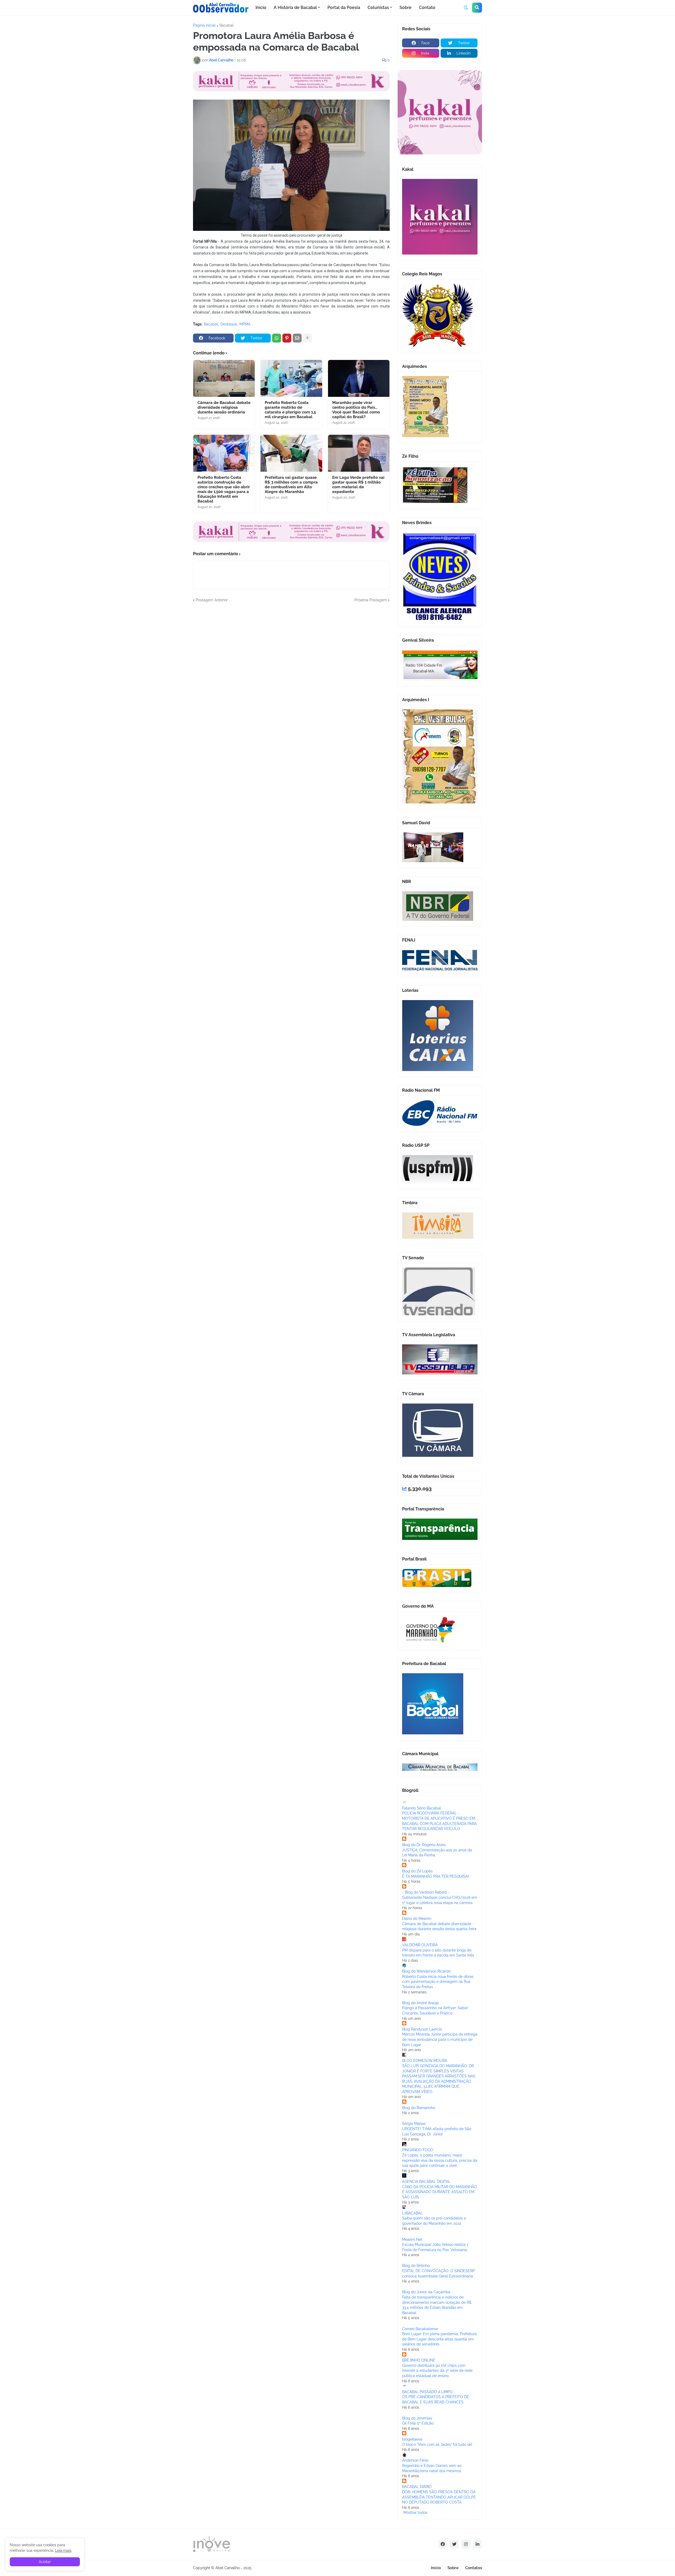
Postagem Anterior (212, 600)
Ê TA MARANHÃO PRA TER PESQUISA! (435, 1876)
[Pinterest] (287, 338)
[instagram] (466, 2544)
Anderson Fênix (415, 2460)
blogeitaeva (412, 2439)
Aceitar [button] (45, 2562)
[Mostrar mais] (307, 338)
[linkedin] (478, 2544)
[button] (466, 8)
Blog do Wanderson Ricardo (426, 1971)
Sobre (453, 2568)
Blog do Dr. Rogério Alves (424, 1845)
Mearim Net (412, 2240)
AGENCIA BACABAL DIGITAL (426, 2182)
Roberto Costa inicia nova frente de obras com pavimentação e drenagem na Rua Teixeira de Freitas (438, 1982)
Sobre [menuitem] (406, 8)
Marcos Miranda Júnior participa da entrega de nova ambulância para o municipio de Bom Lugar (440, 2039)
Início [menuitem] (261, 8)
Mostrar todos (415, 2512)
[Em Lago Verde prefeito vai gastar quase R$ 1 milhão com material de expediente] (359, 453)
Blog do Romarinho (419, 2108)
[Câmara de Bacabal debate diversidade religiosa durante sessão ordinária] (224, 378)
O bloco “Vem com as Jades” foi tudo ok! (437, 2445)
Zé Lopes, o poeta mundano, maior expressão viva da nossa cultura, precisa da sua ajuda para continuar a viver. (440, 2160)
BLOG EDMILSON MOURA (425, 2061)
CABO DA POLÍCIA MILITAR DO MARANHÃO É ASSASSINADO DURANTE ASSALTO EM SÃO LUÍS (440, 2192)
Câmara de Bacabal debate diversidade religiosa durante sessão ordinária (224, 407)
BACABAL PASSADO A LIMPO (427, 2392)
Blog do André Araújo (420, 2003)
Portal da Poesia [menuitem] (344, 8)
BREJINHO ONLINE (419, 2360)
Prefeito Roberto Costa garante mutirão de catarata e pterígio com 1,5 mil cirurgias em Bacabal (290, 410)
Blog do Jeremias (417, 2418)
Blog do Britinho (416, 2266)
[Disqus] (291, 669)
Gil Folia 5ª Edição (418, 2423)
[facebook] (443, 2544)
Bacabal (226, 25)
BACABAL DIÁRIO (417, 2487)
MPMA (245, 324)
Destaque (229, 324)
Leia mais (63, 2550)
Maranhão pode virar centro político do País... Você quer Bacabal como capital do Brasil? (356, 410)
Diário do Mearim (417, 1919)
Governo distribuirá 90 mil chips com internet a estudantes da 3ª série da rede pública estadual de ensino (437, 2371)
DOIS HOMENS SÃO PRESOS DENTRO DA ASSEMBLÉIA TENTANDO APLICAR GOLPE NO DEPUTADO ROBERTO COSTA (439, 2497)
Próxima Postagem (371, 600)
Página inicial (204, 25)
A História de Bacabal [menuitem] (295, 8)
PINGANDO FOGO (418, 2150)
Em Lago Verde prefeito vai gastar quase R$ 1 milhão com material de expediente (358, 485)
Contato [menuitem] (427, 8)
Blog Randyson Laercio (422, 2029)
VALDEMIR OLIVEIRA (420, 1945)
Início (436, 2568)
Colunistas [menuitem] (378, 8)
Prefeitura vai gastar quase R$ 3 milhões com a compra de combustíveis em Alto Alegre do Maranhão (291, 485)
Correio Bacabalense (420, 2329)
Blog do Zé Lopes (417, 1871)
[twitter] (454, 2544)
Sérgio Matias (414, 2124)
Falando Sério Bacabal (421, 1808)
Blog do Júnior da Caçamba (426, 2292)
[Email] (297, 338)
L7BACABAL (412, 2213)
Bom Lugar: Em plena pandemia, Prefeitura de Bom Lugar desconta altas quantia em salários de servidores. (439, 2339)
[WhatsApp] (277, 338)
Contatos (474, 2568)
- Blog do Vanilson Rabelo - (426, 1892)
